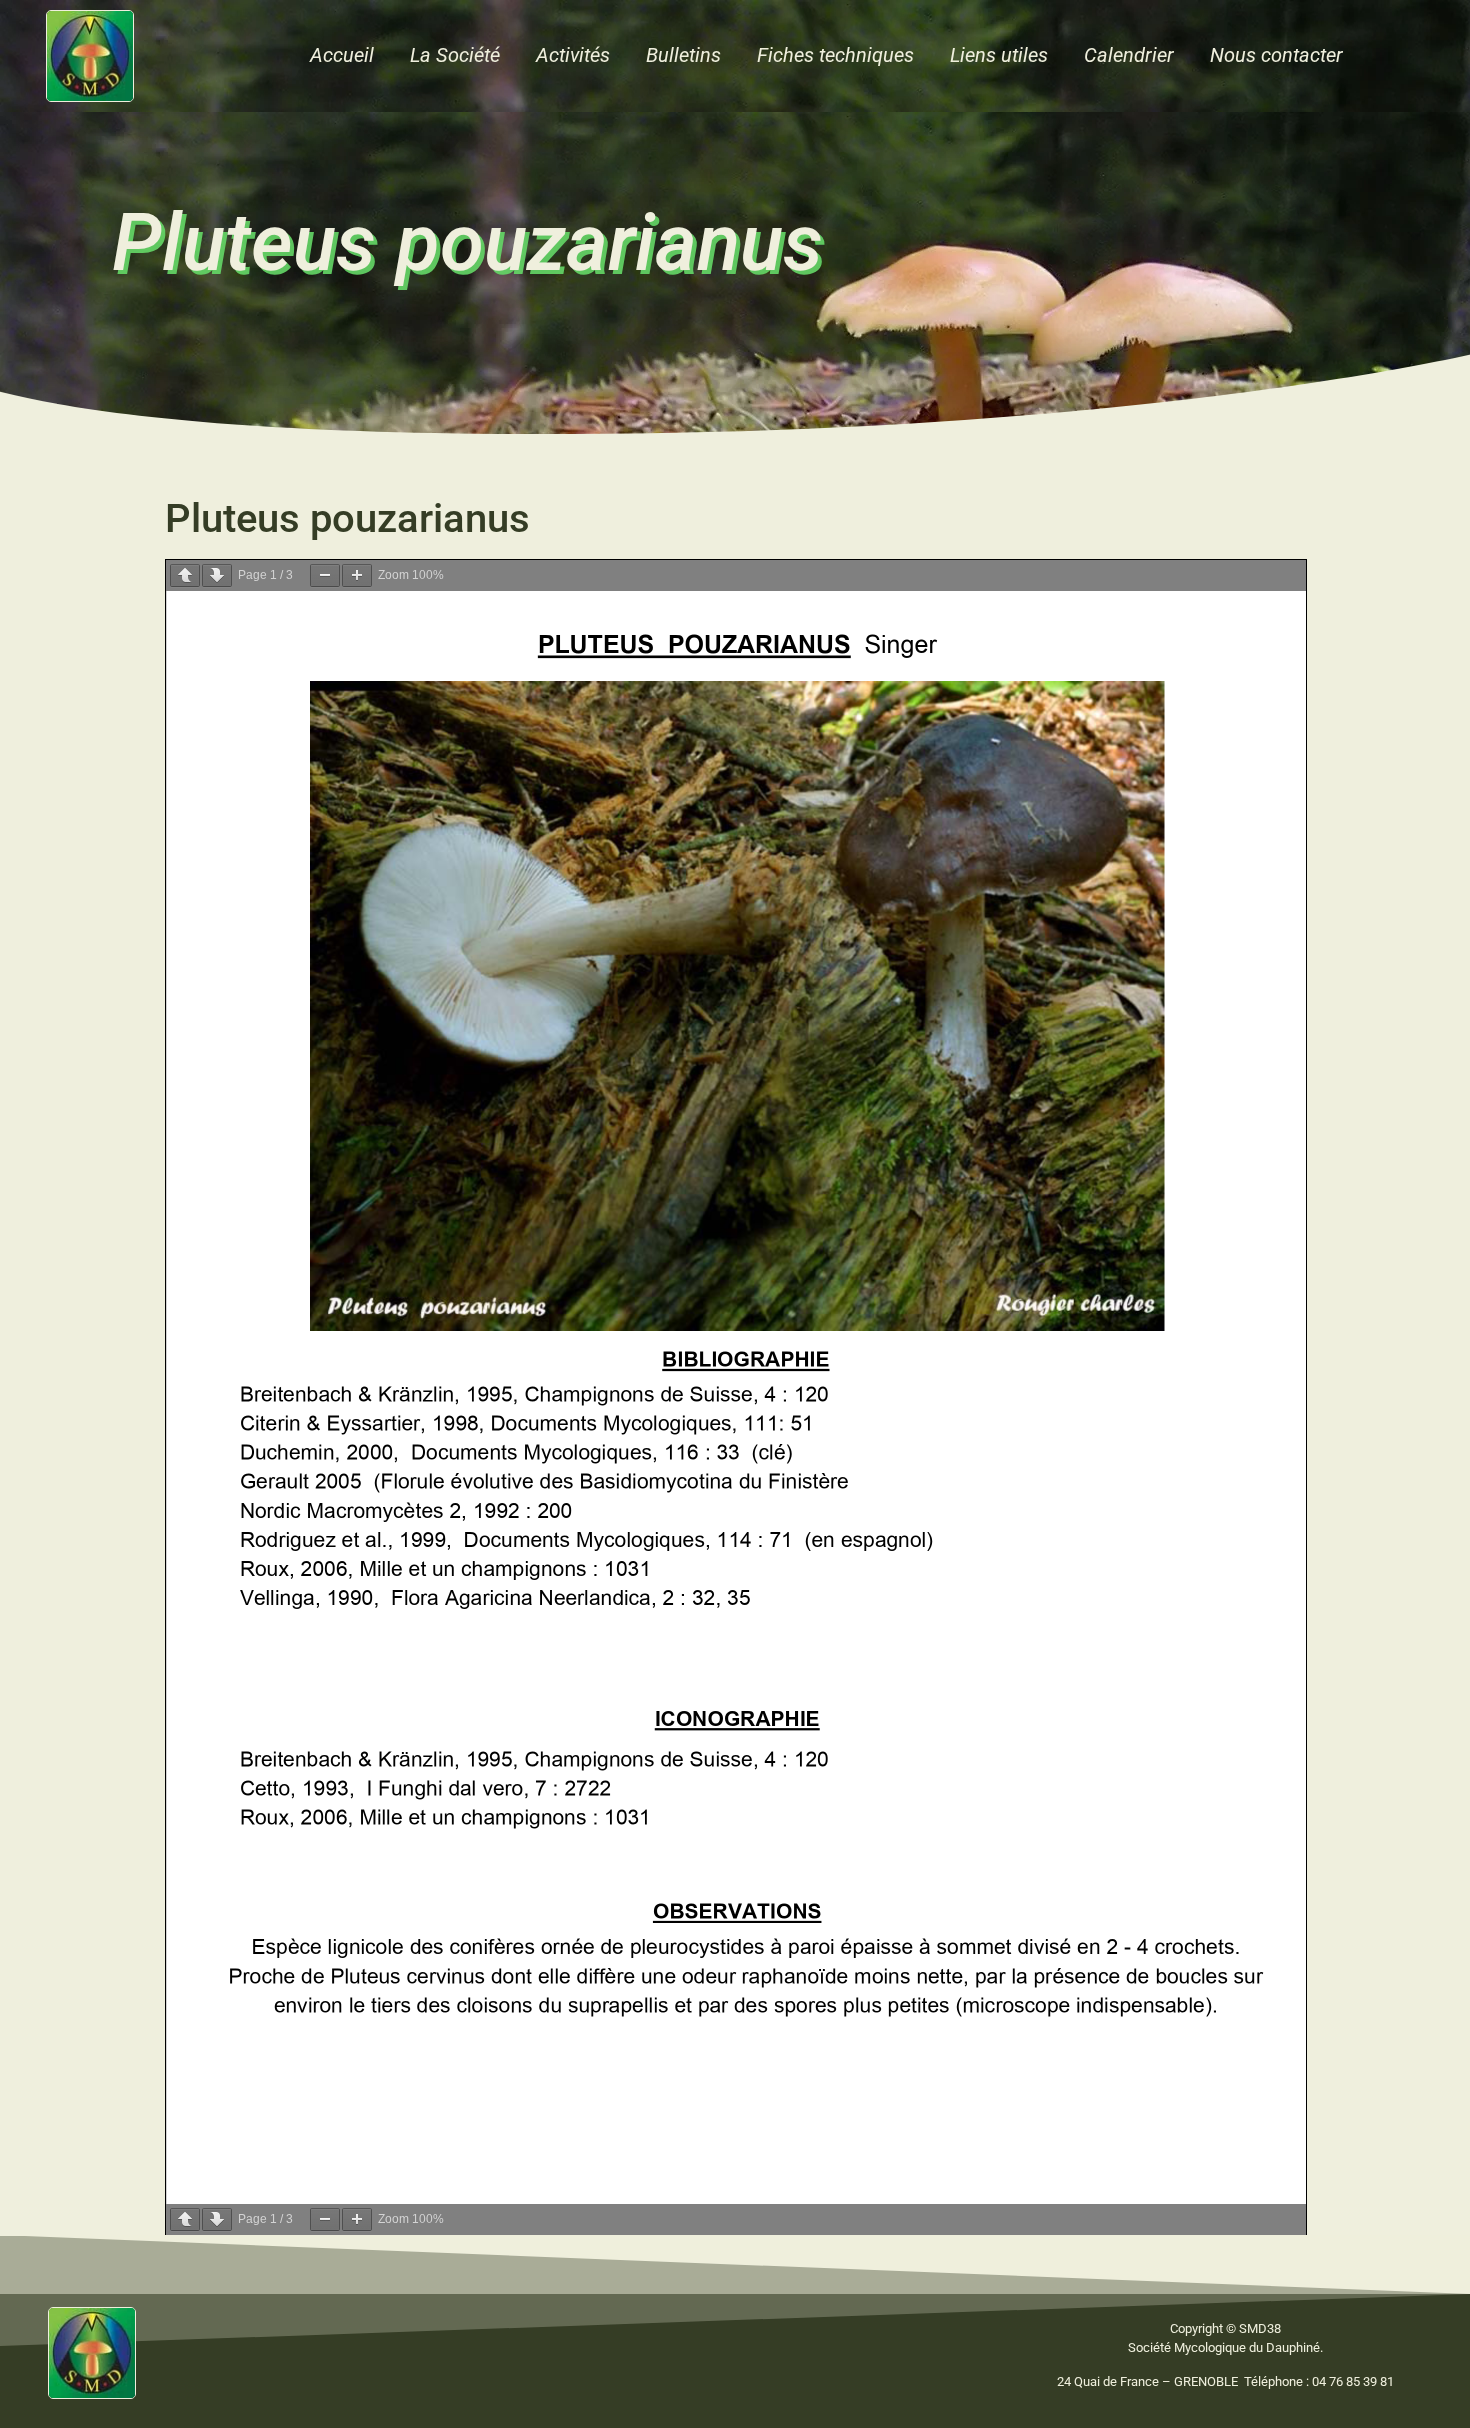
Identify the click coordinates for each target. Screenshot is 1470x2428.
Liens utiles (999, 55)
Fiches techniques (835, 55)
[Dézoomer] (325, 575)
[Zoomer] (357, 575)
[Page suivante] (217, 575)
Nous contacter (1276, 55)
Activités (573, 55)
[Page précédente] (185, 575)
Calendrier (1129, 55)
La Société (455, 55)
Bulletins (683, 55)
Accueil (342, 55)
